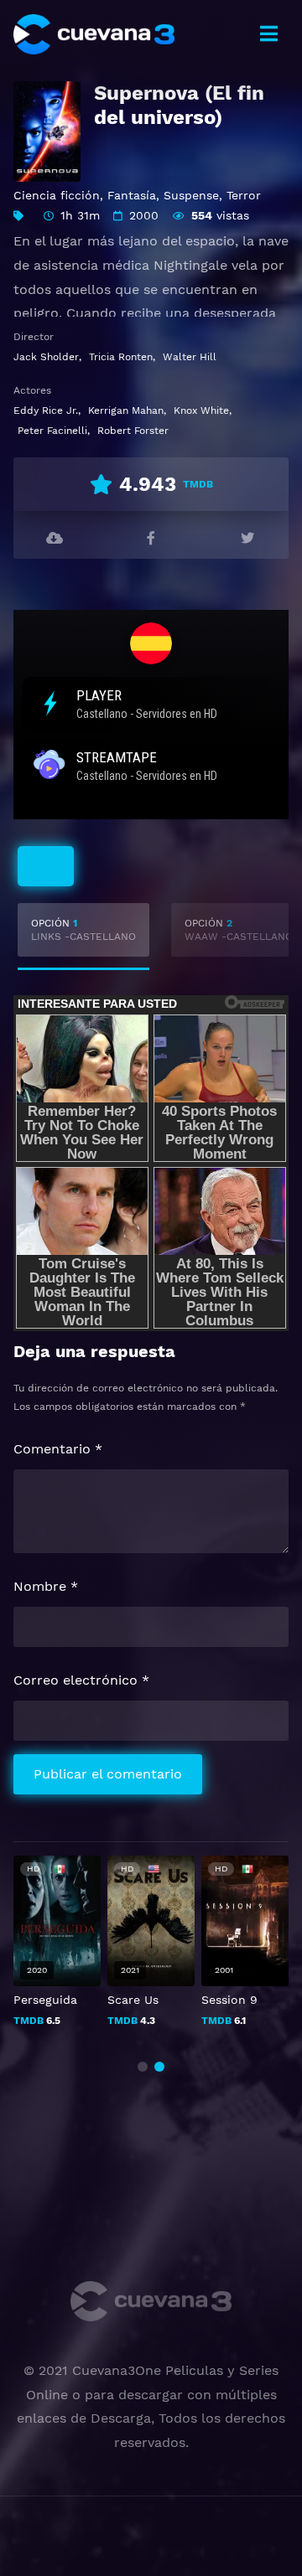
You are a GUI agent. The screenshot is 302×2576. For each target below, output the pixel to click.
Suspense (191, 195)
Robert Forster (133, 431)
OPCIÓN (83, 930)
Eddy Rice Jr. (46, 410)
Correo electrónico (81, 1680)
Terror (244, 195)
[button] (143, 2067)
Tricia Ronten (121, 357)
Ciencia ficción (57, 195)
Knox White (201, 410)
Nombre (46, 1586)
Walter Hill (190, 357)
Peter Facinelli (52, 431)
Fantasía (132, 195)
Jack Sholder (46, 357)
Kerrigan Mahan (126, 410)
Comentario (58, 1449)
